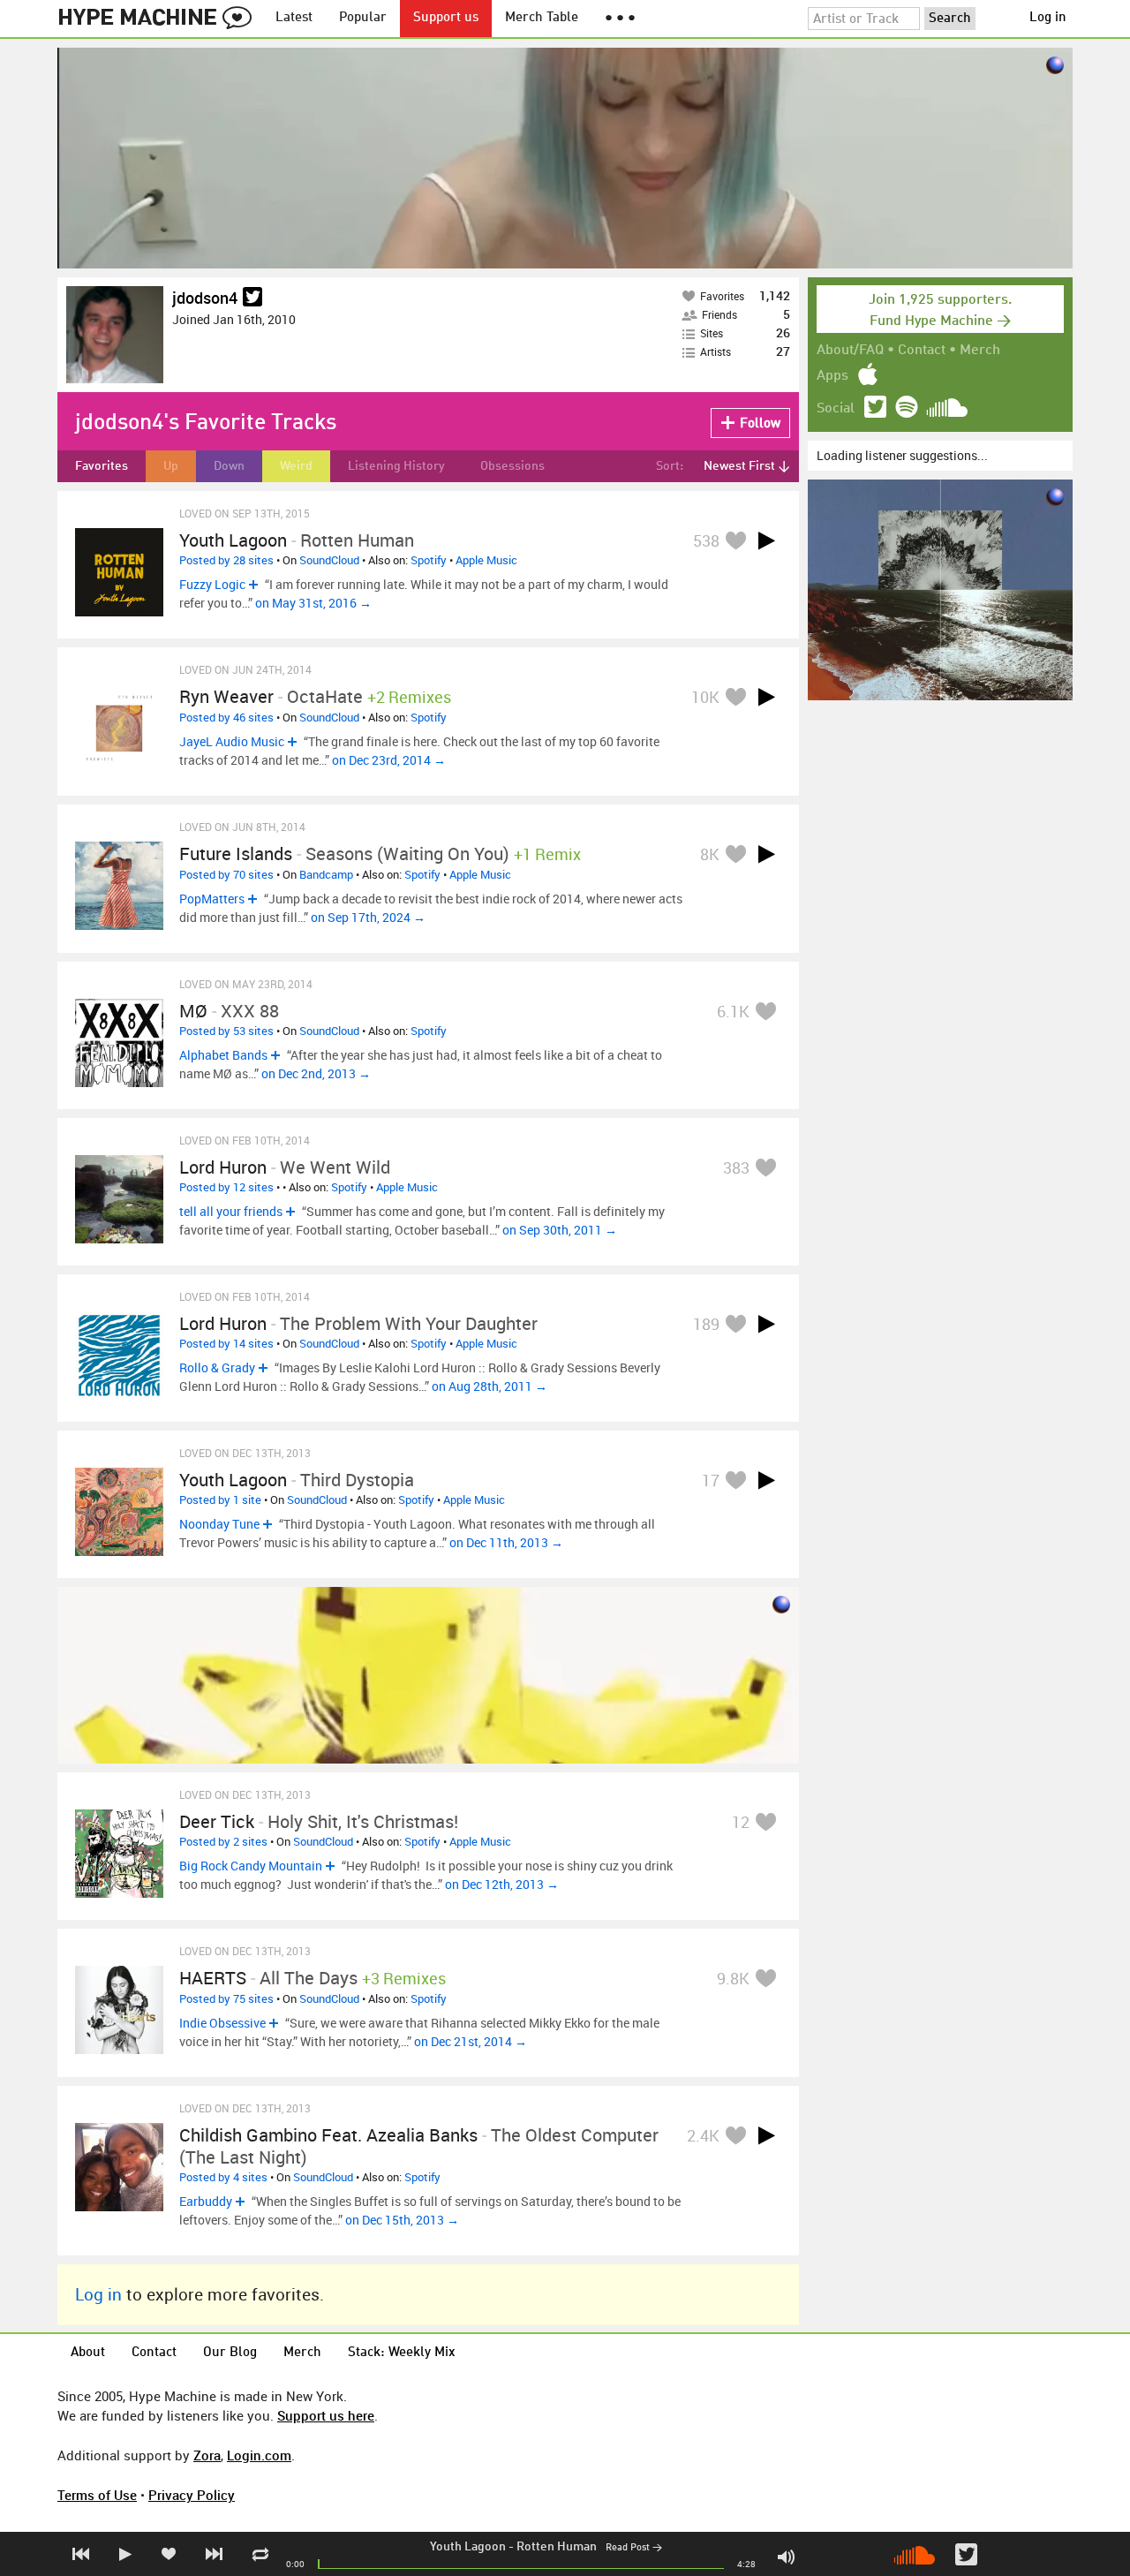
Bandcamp (326, 874)
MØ (193, 1011)
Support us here (326, 2415)
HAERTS (213, 1978)
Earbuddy (206, 2201)
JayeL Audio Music (232, 741)
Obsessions (512, 466)
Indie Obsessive (222, 2023)
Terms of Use (97, 2495)
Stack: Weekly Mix (402, 2353)
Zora (207, 2455)
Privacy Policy (192, 2495)
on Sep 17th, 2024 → (368, 917)
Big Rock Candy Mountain (251, 1866)
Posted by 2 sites (223, 1841)
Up (171, 466)
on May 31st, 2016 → (313, 603)
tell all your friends (231, 1211)
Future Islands (236, 854)
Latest (294, 18)
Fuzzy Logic (212, 584)
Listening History (396, 466)
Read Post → (634, 2548)
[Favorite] (735, 540)
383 (736, 1167)
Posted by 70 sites (226, 874)
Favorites (102, 466)
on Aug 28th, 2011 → (490, 1386)
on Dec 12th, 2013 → (502, 1884)
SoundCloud (329, 560)
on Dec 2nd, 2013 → (316, 1073)
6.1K (733, 1011)
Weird (296, 466)
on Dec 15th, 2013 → (402, 2220)
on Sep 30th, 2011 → (560, 1230)
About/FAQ (850, 351)
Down (229, 466)
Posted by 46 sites (226, 717)
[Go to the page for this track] (119, 572)
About (88, 2353)
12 (741, 1822)
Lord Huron (223, 1167)
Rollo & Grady (217, 1367)
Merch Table (542, 18)
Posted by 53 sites (226, 1031)
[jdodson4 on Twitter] (252, 298)
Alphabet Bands (223, 1055)
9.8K (733, 1978)
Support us (446, 18)
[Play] (766, 540)
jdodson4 (205, 298)
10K (705, 697)
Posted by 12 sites (226, 1187)
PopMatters (212, 899)
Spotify (429, 560)
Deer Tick (217, 1821)
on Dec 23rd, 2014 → (389, 760)
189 (706, 1324)
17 (711, 1480)
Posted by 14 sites (226, 1343)
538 (706, 540)
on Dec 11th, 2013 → (506, 1542)
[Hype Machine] (160, 19)
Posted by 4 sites (223, 2177)
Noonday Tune (219, 1524)
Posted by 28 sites (226, 560)
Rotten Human (557, 2547)
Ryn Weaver (226, 696)
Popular (363, 18)
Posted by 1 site (220, 1500)
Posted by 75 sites (226, 1998)
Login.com (259, 2455)
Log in (1048, 18)
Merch (980, 351)
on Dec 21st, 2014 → (471, 2041)
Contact (922, 351)
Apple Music (486, 560)
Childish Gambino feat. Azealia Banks (328, 2135)
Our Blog (230, 2353)
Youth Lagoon (468, 2547)
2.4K (703, 2135)
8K (710, 854)
